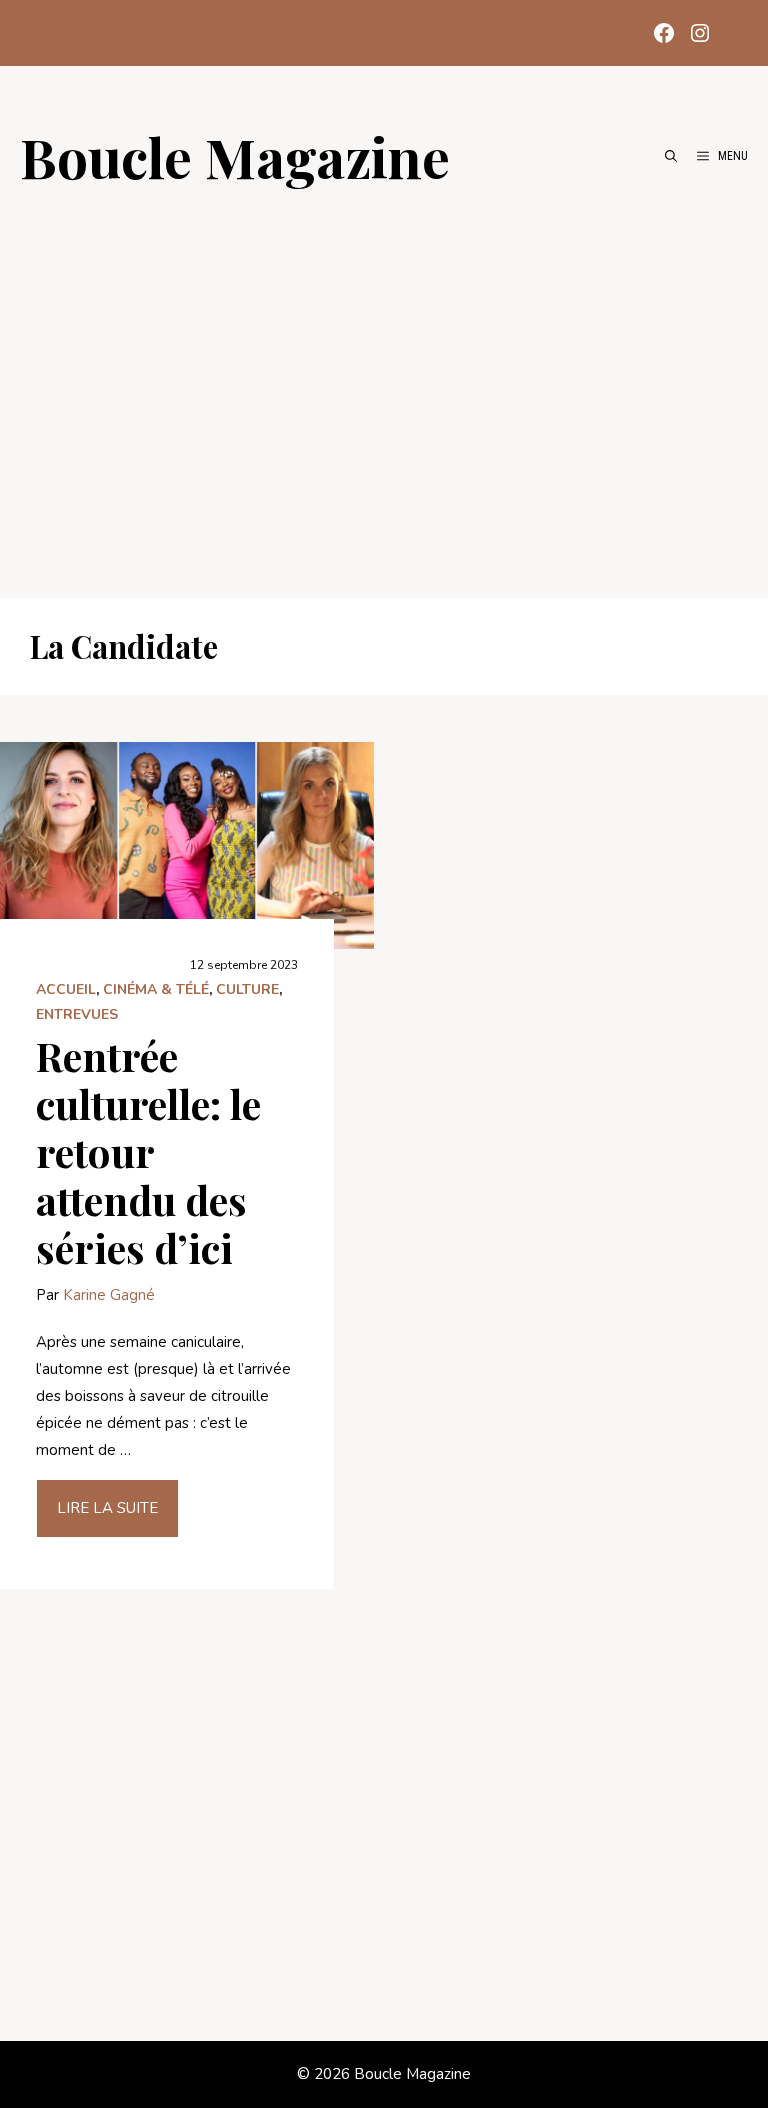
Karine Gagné (109, 1295)
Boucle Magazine (235, 156)
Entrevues (77, 1014)
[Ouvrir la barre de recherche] (671, 156)
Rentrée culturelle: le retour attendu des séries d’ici (148, 1151)
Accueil (66, 989)
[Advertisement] (384, 382)
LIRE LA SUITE (107, 1508)
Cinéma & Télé (156, 989)
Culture (247, 989)
